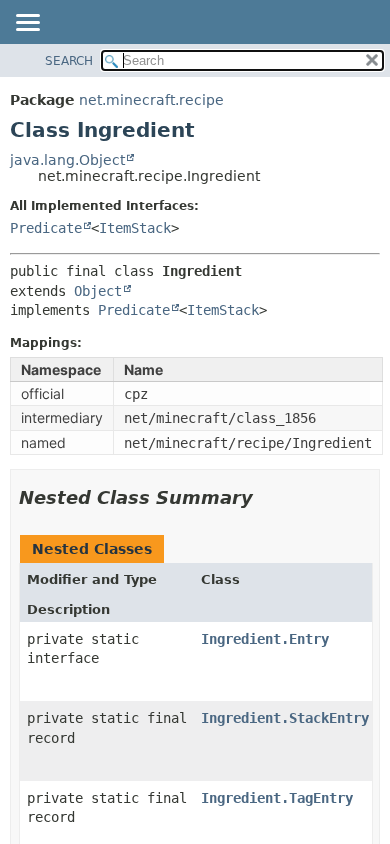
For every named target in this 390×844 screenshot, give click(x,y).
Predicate (46, 228)
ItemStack (135, 228)
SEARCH (69, 61)
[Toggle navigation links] (27, 24)
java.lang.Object (67, 160)
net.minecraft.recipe (151, 100)
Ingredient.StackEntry (285, 718)
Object (98, 291)
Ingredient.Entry (265, 639)
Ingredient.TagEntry (277, 798)
